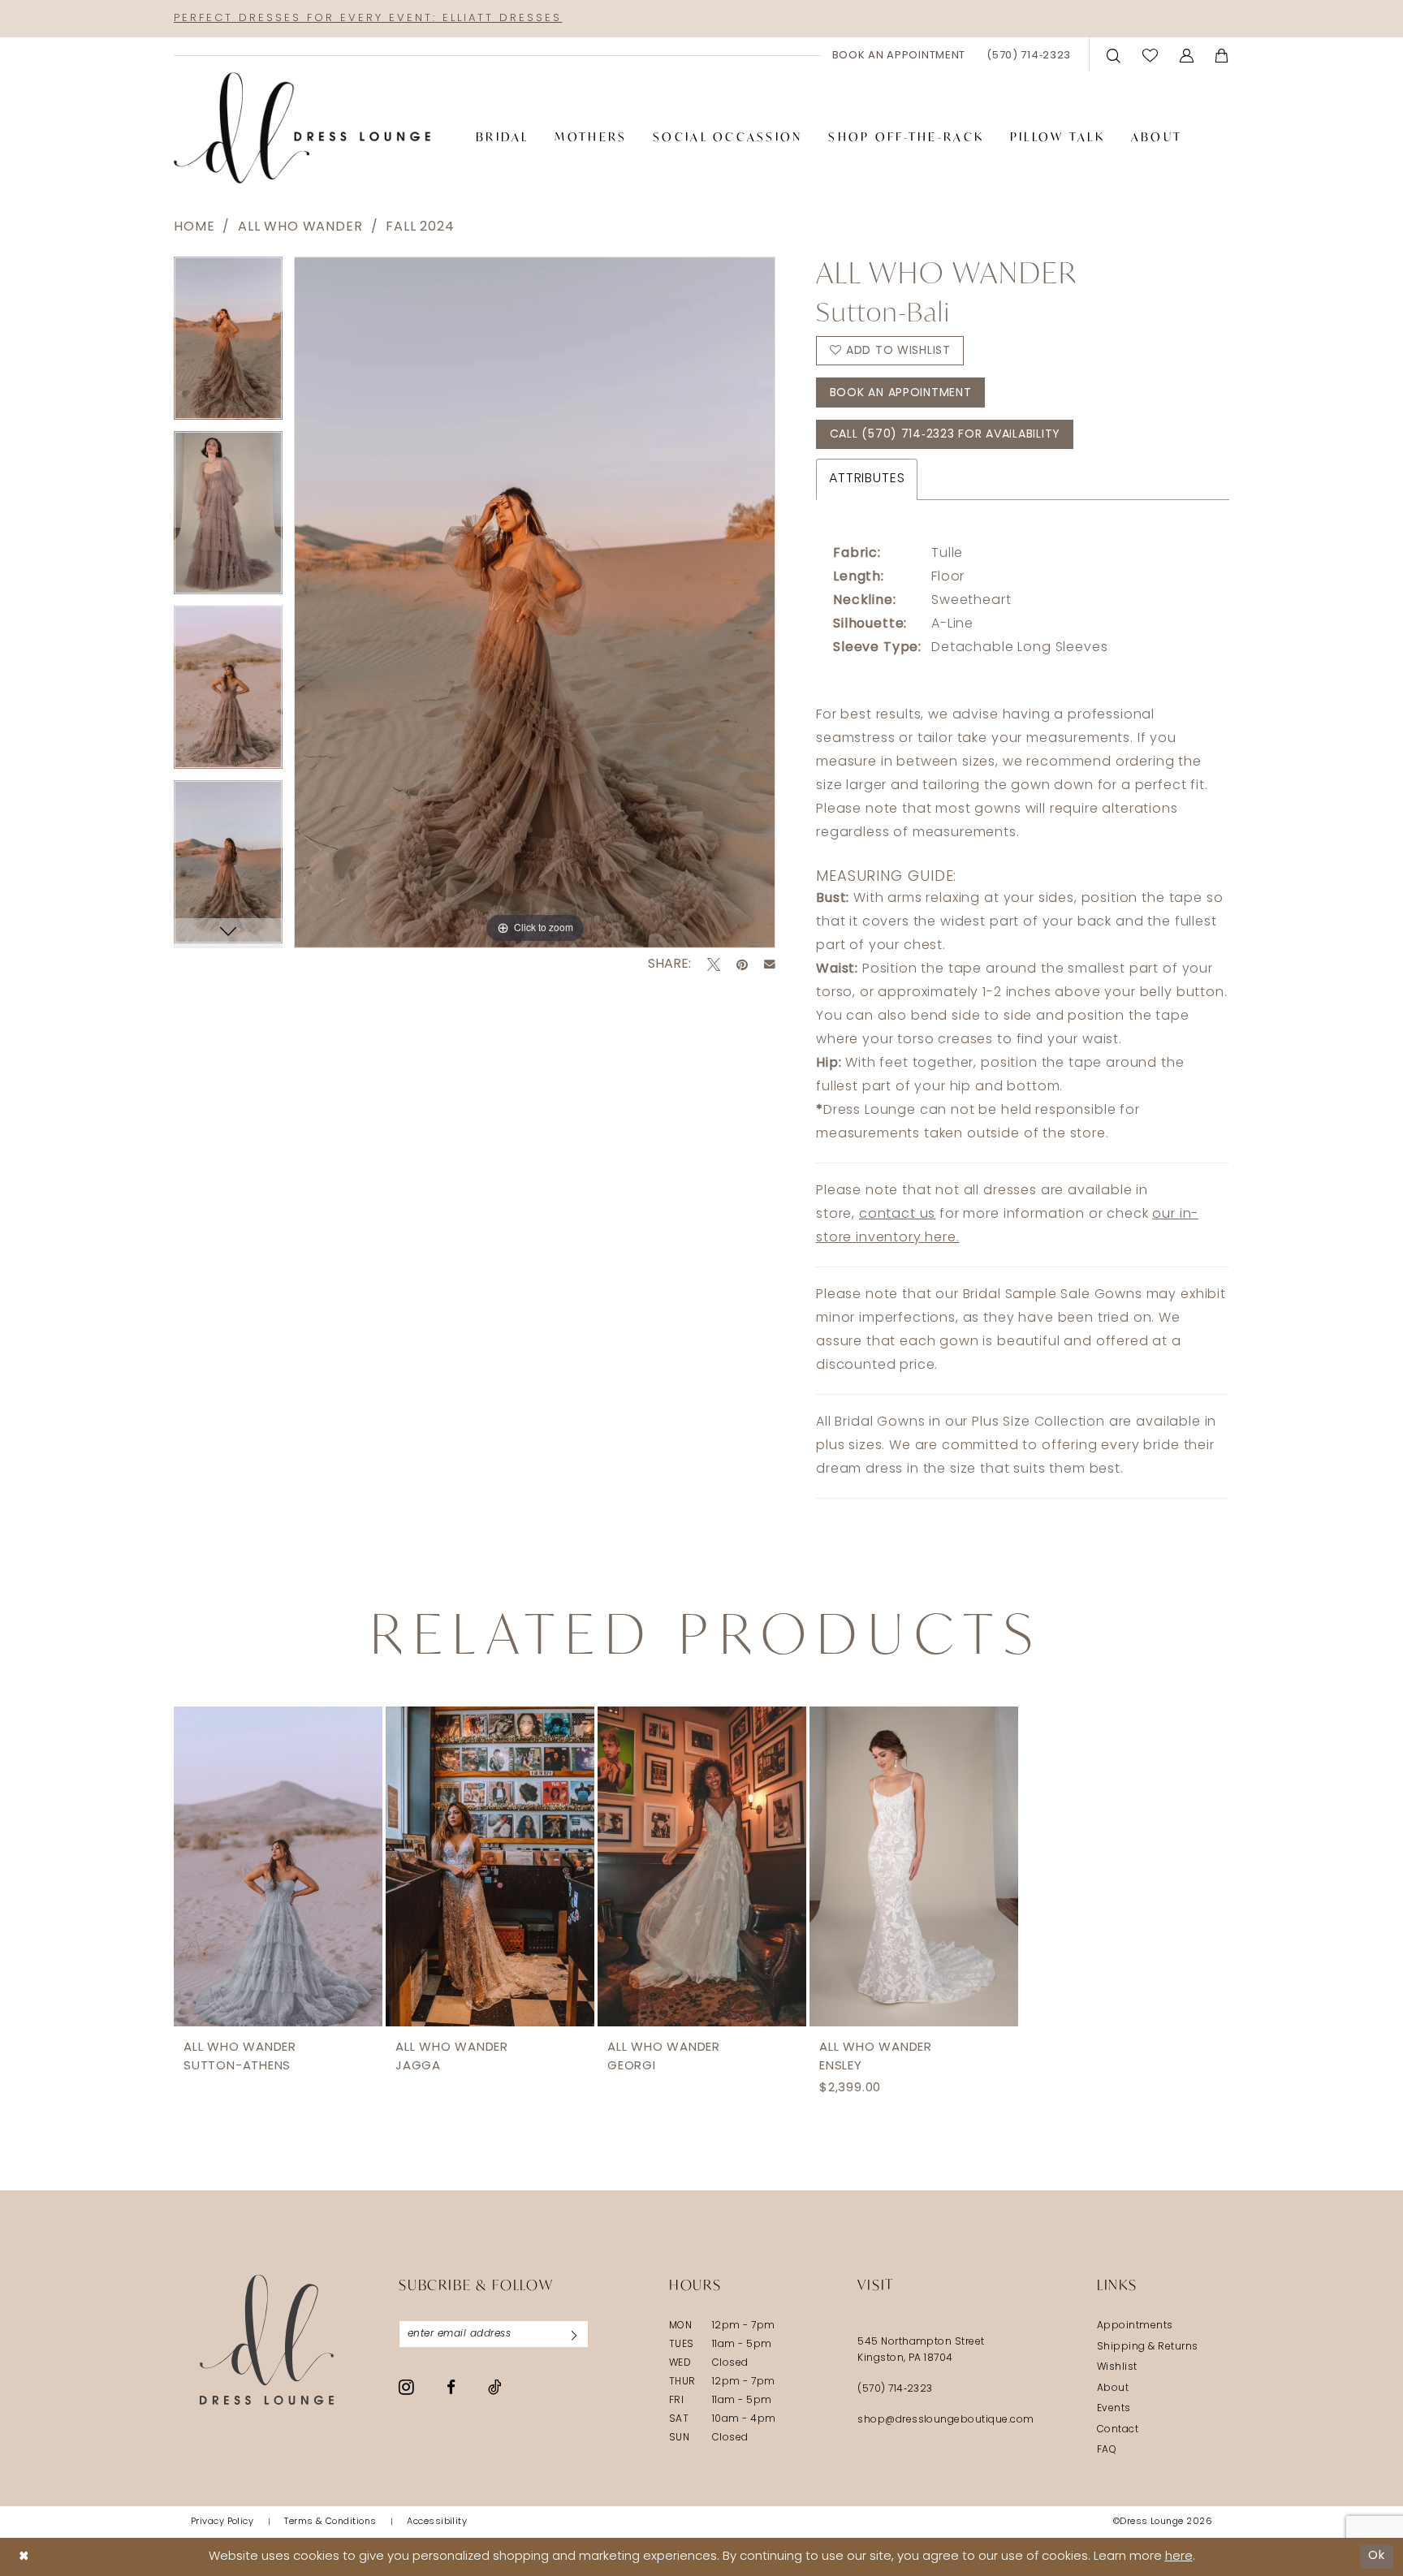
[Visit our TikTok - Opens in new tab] (495, 2387)
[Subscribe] (574, 2334)
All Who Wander (300, 227)
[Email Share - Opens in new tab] (770, 964)
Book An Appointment (901, 393)
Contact (1118, 2430)
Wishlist (1117, 2367)
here (1179, 2557)
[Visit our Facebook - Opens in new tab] (451, 2387)
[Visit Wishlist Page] (1150, 55)
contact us (897, 1215)
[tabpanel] (228, 344)
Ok (1377, 2556)
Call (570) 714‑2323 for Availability (945, 435)
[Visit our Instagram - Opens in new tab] (406, 2387)
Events (1114, 2409)
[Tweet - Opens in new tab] (714, 964)
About (1113, 2388)
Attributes (867, 479)
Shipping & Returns (1148, 2347)
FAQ (1107, 2450)
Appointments (1135, 2326)
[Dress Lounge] (267, 2339)
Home (194, 227)
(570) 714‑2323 (895, 2389)
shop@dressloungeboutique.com (946, 2420)
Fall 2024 (420, 227)
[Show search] (1114, 55)
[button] (1187, 55)
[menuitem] (899, 55)
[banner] (302, 128)
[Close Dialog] (24, 2557)
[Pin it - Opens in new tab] (742, 964)
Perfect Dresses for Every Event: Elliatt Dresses (368, 18)
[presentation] (278, 1866)
